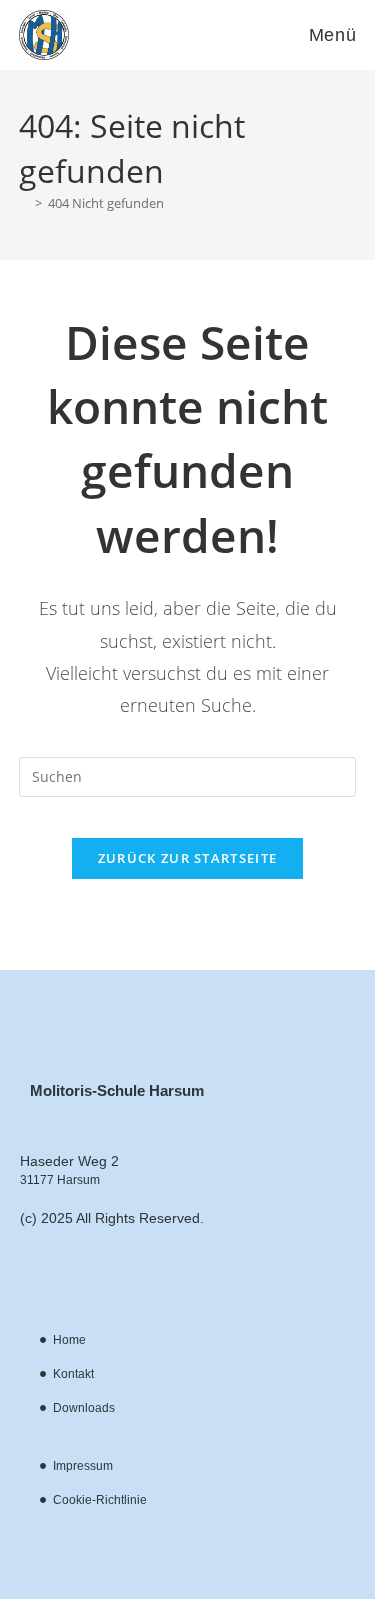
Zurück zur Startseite (187, 858)
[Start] (24, 203)
